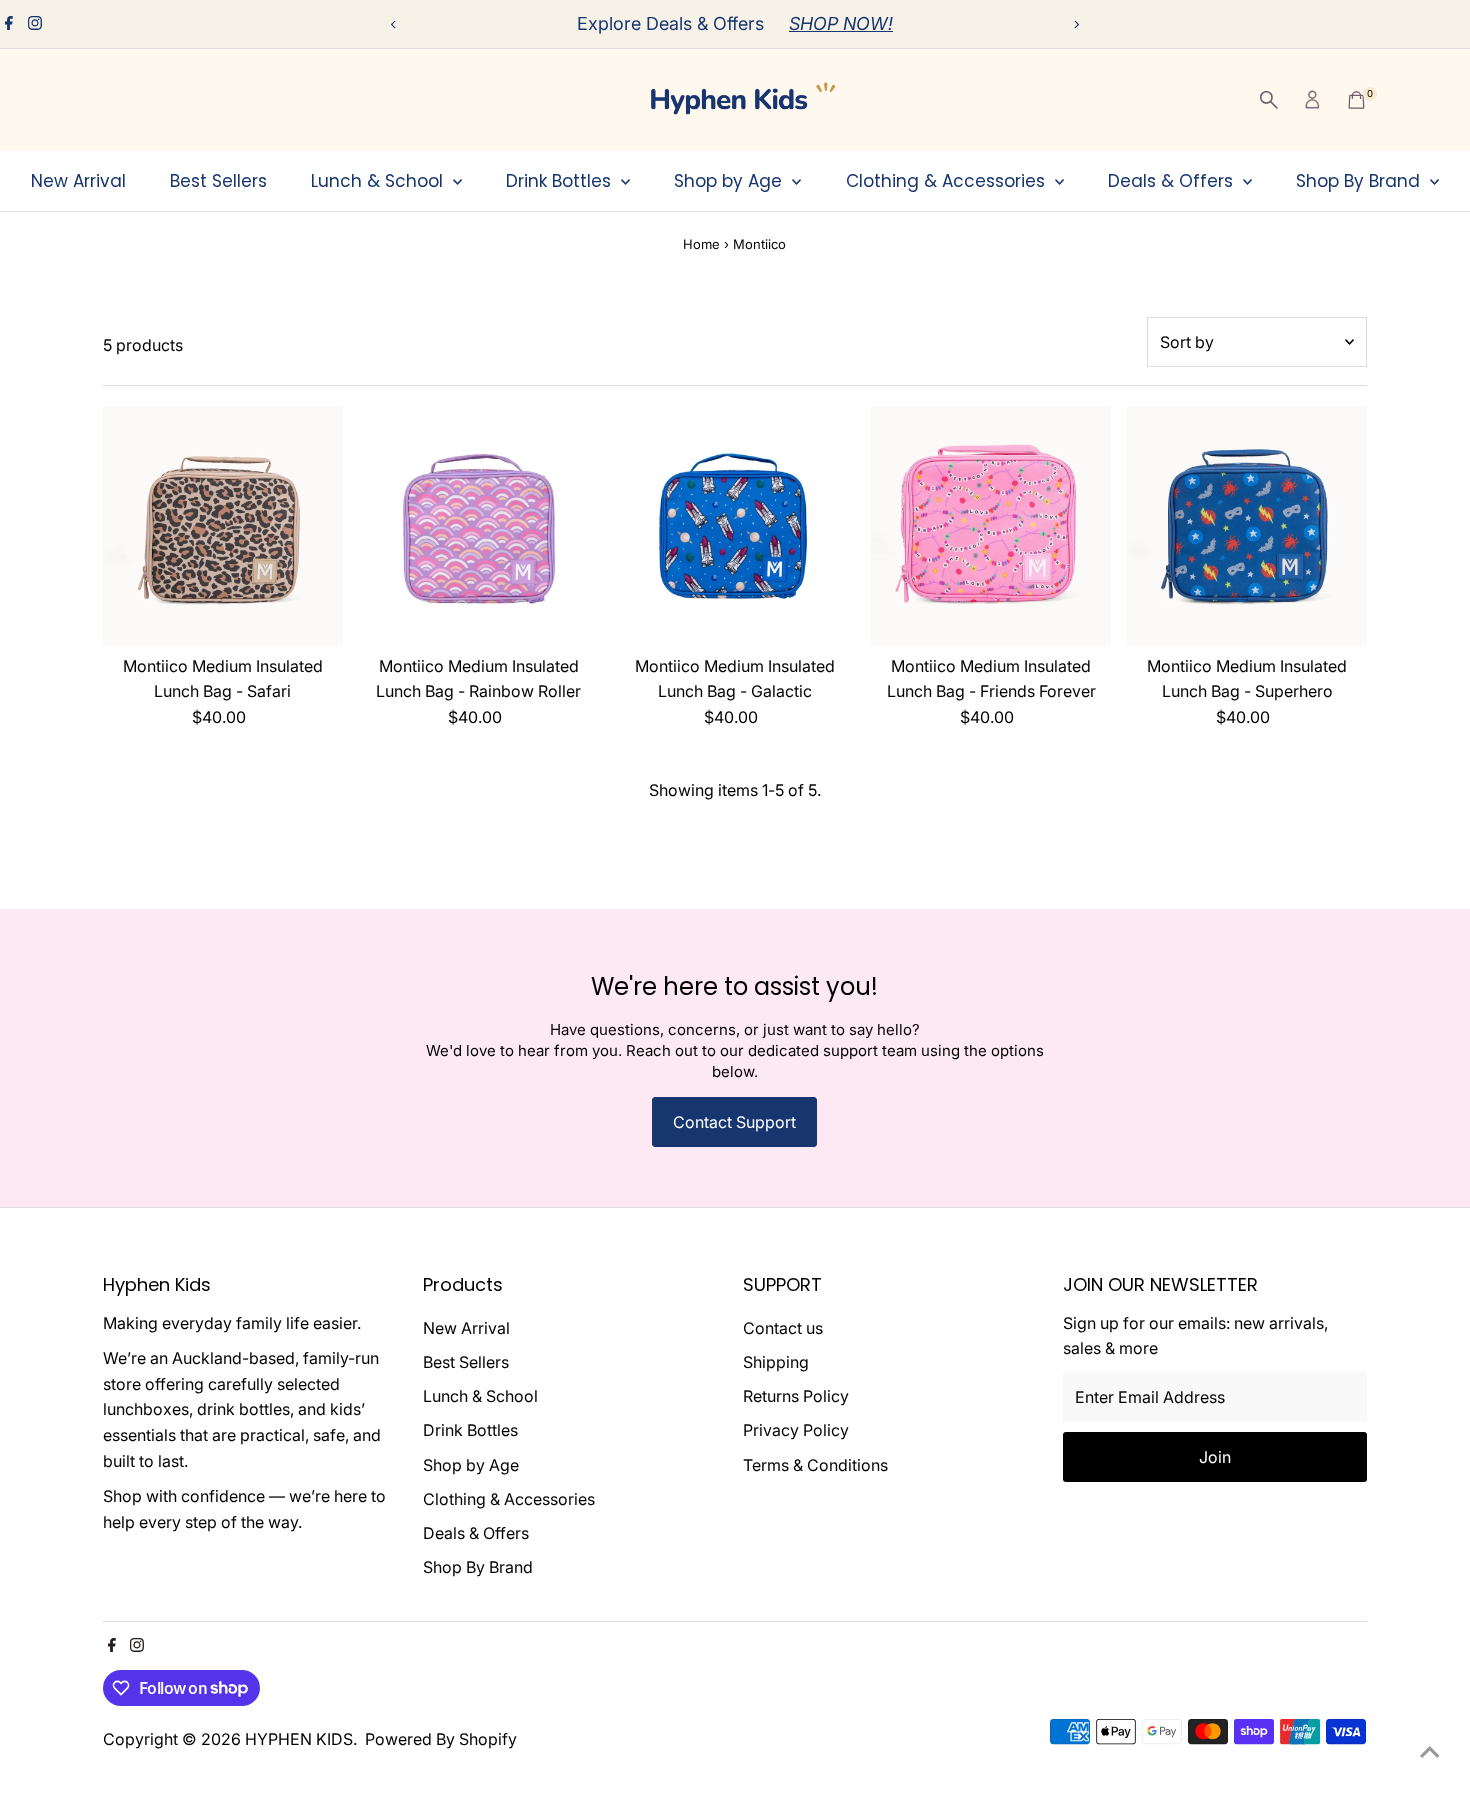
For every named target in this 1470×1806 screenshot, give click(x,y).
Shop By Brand (1360, 181)
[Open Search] (1269, 100)
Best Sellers (218, 181)
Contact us (783, 1328)
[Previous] (394, 24)
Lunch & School (379, 181)
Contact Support (734, 1122)
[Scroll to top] (1430, 1751)
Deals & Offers (1173, 181)
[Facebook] (9, 24)
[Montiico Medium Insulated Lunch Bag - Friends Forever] (991, 526)
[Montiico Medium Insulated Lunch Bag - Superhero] (1247, 526)
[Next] (1076, 24)
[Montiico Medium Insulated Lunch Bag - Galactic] (735, 526)
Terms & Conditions (815, 1465)
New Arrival (78, 181)
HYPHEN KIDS (299, 1739)
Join (1250, 1641)
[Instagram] (35, 24)
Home (701, 244)
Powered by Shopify (441, 1739)
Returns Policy (796, 1396)
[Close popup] (1426, 1165)
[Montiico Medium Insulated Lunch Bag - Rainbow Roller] (479, 526)
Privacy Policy (796, 1430)
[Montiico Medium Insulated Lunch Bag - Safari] (223, 526)
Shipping (776, 1362)
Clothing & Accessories (948, 181)
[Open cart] (1356, 100)
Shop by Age (730, 181)
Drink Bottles (561, 181)
